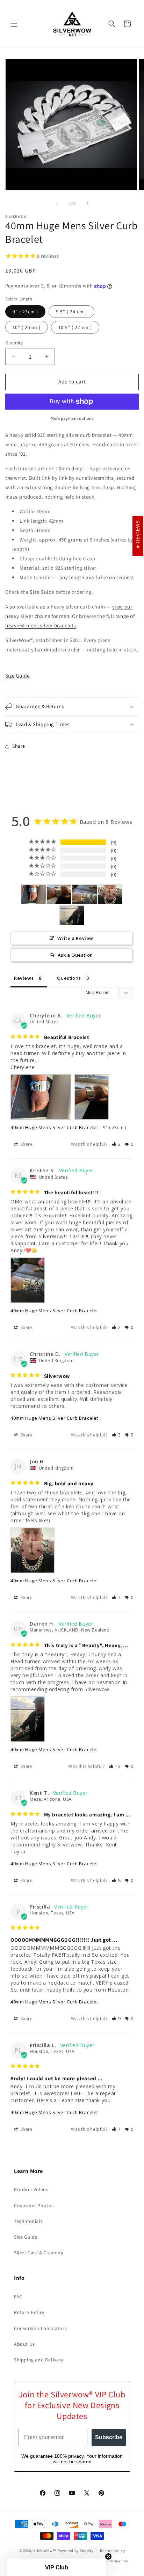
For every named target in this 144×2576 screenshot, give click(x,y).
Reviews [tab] (24, 978)
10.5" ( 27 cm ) (75, 327)
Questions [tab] (69, 978)
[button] (14, 24)
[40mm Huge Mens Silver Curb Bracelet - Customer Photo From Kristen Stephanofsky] (85, 894)
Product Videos (31, 2189)
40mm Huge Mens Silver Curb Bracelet (54, 1127)
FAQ (18, 2297)
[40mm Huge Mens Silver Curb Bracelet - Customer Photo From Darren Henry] (72, 915)
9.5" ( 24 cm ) (71, 312)
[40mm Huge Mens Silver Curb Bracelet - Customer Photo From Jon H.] (110, 894)
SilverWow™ (45, 2550)
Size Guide (42, 592)
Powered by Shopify (76, 2550)
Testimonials (28, 2221)
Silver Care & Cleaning (39, 2253)
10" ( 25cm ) (27, 327)
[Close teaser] (108, 2556)
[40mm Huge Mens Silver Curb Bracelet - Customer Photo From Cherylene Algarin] (34, 894)
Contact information (109, 2561)
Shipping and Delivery (39, 2360)
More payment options (72, 418)
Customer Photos (34, 2205)
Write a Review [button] (75, 938)
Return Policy (29, 2312)
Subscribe (109, 2437)
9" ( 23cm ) (25, 312)
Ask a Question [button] (75, 955)
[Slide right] (87, 203)
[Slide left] (57, 203)
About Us (24, 2344)
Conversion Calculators (40, 2328)
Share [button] (19, 746)
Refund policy (112, 2551)
